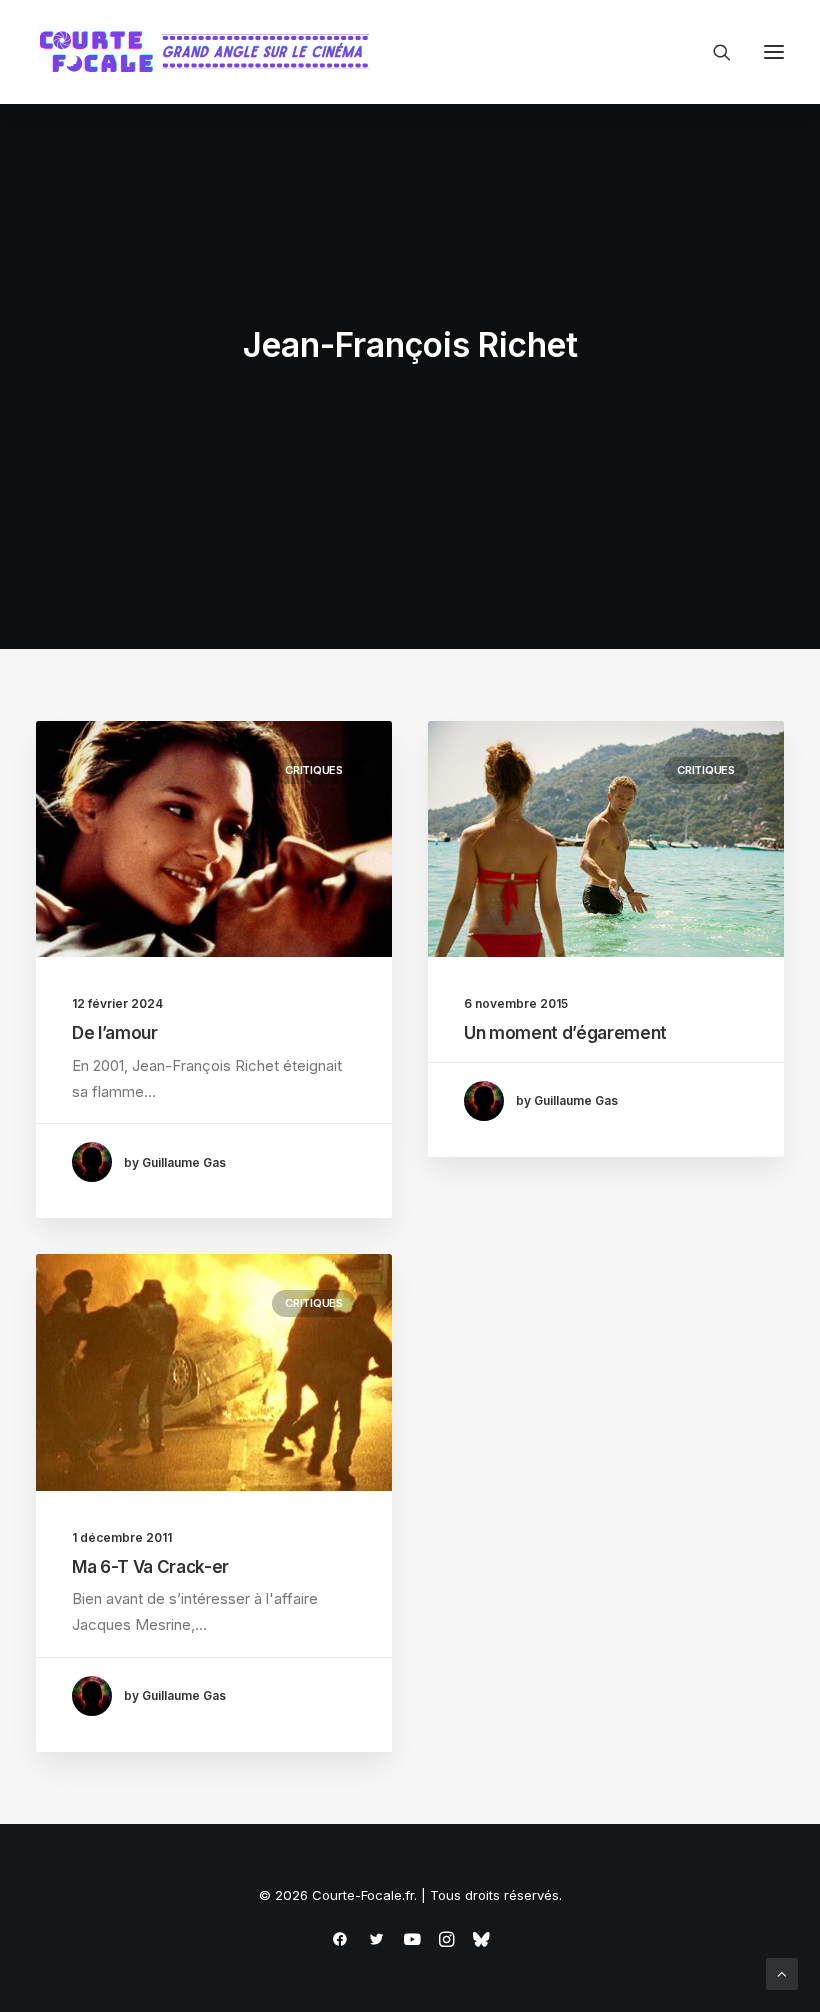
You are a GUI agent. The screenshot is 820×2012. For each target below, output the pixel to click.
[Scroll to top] (782, 1972)
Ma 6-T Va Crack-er (150, 1567)
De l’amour (115, 1033)
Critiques (314, 770)
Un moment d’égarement (565, 1033)
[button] (774, 52)
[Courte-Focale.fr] (211, 52)
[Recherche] (713, 52)
